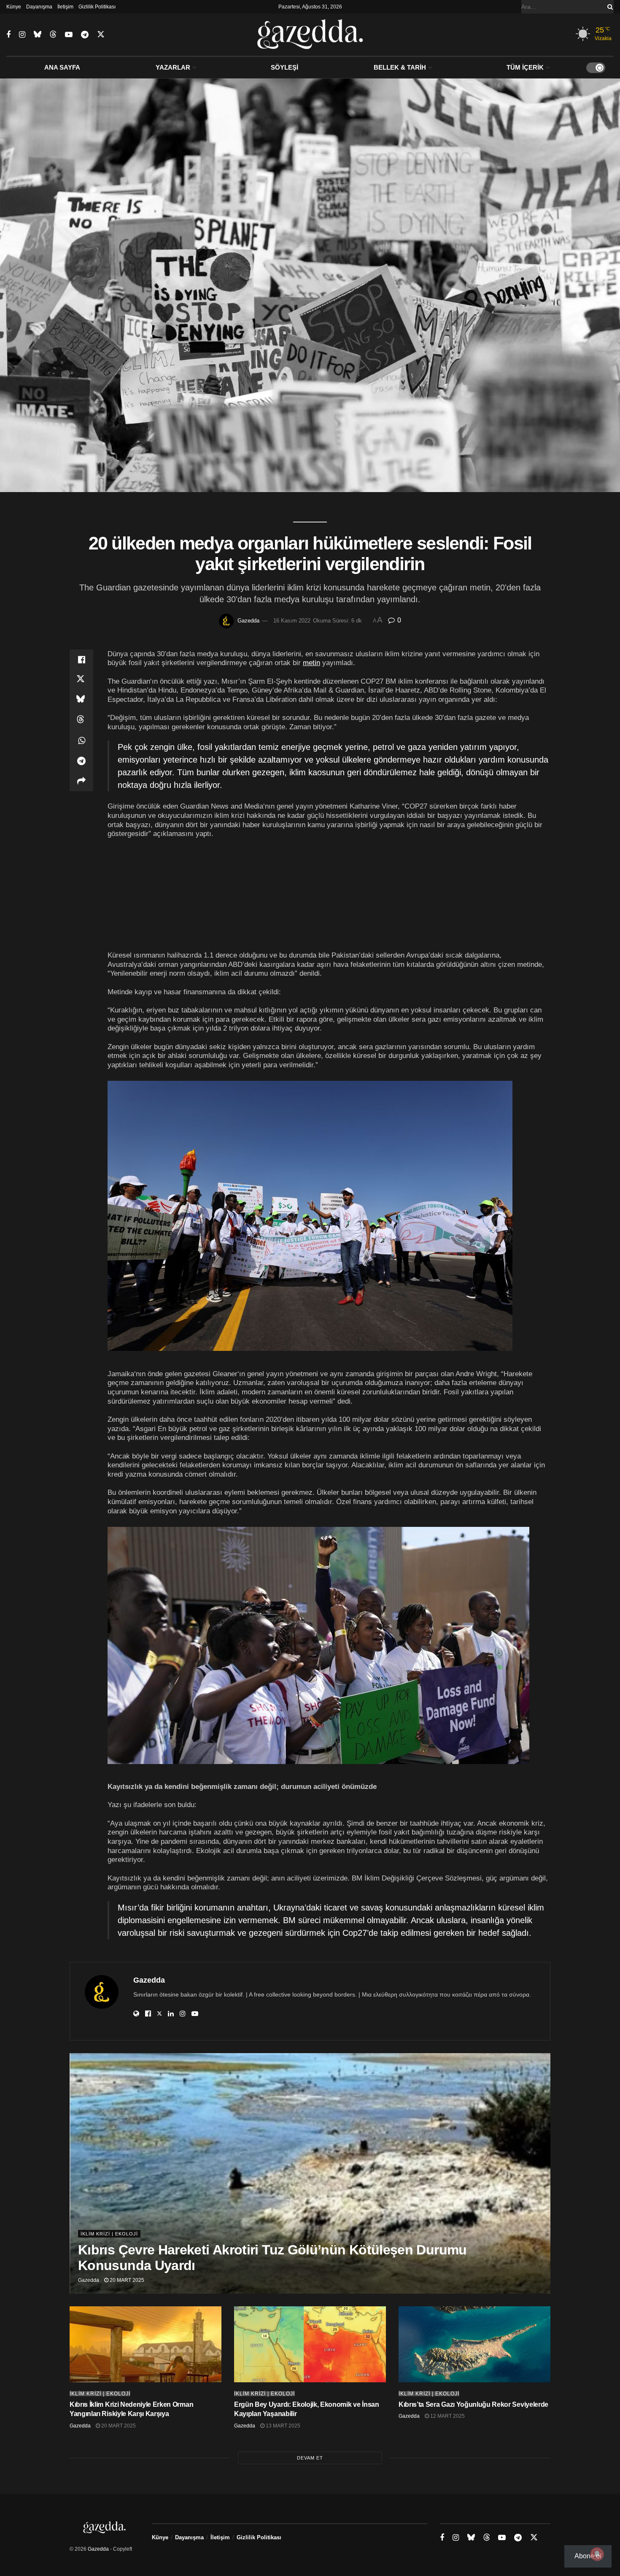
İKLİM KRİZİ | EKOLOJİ (109, 2234)
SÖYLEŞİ (284, 67)
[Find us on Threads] (53, 35)
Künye (14, 7)
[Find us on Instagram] (22, 35)
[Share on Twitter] (81, 680)
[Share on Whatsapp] (81, 741)
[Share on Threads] (81, 720)
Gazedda (248, 621)
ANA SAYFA (62, 67)
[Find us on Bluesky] (38, 35)
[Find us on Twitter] (101, 35)
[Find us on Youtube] (69, 35)
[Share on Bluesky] (81, 700)
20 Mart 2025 (126, 2280)
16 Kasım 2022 (292, 621)
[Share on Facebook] (81, 660)
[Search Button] (609, 7)
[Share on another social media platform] (81, 781)
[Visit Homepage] (310, 35)
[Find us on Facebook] (8, 35)
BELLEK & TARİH (400, 67)
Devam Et (310, 2458)
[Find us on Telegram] (85, 35)
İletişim (65, 7)
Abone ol (588, 2556)
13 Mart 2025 (282, 2426)
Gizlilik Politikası (97, 7)
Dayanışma (39, 7)
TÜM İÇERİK (525, 67)
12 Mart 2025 (447, 2416)
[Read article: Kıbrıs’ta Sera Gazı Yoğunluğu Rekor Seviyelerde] (474, 2344)
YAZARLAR (173, 67)
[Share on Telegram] (81, 761)
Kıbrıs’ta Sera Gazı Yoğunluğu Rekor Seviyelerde (473, 2404)
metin (311, 663)
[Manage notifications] (597, 2554)
